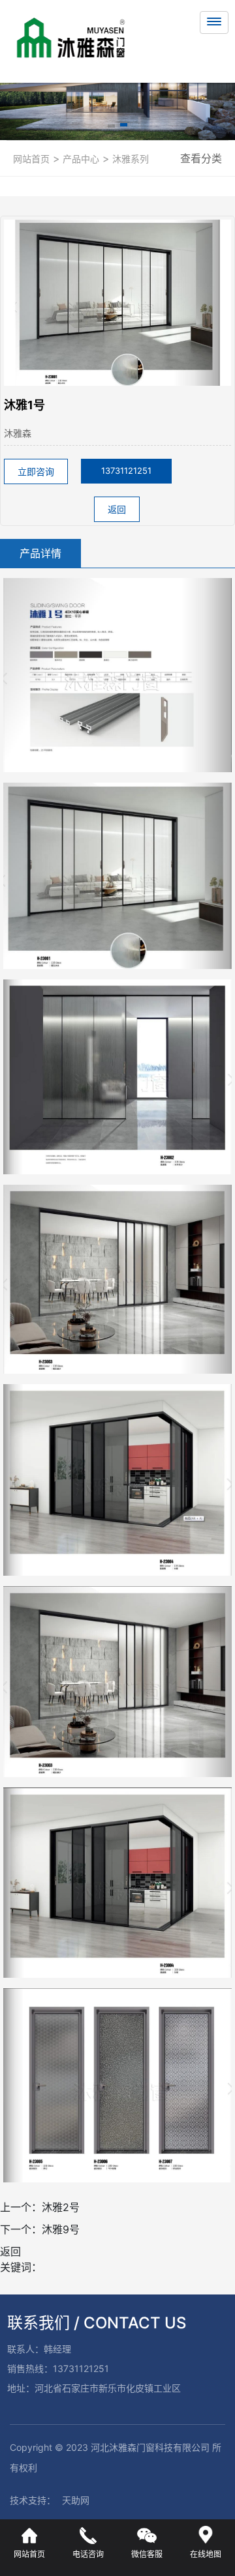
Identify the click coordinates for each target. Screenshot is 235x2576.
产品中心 (80, 159)
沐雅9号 (61, 2229)
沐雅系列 (129, 159)
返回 (117, 509)
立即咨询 (36, 471)
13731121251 (126, 470)
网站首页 (31, 159)
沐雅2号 (61, 2207)
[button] (111, 127)
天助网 (76, 2500)
